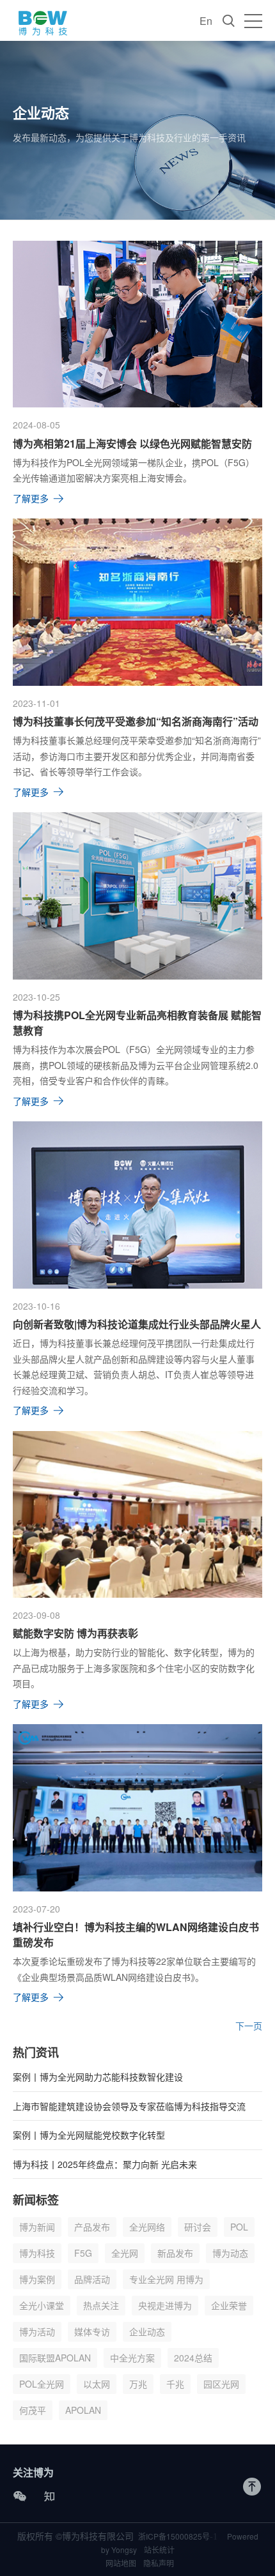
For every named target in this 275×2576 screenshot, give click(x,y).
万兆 (138, 2384)
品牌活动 (92, 2279)
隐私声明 (159, 2563)
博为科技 (37, 2253)
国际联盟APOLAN (55, 2358)
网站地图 (121, 2563)
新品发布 (175, 2253)
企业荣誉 (229, 2305)
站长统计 (159, 2549)
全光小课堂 (42, 2305)
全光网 (125, 2253)
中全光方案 (132, 2358)
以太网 (97, 2384)
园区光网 (221, 2384)
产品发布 (92, 2227)
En (206, 21)
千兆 (175, 2384)
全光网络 (147, 2227)
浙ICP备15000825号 (178, 2536)
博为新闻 (37, 2227)
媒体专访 (92, 2331)
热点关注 (101, 2305)
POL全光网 (42, 2384)
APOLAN (83, 2410)
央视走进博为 (165, 2305)
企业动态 (147, 2331)
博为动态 (230, 2253)
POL (239, 2227)
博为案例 (37, 2279)
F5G (83, 2253)
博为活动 (37, 2331)
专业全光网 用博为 (166, 2279)
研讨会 (198, 2227)
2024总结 (193, 2358)
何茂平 (33, 2410)
